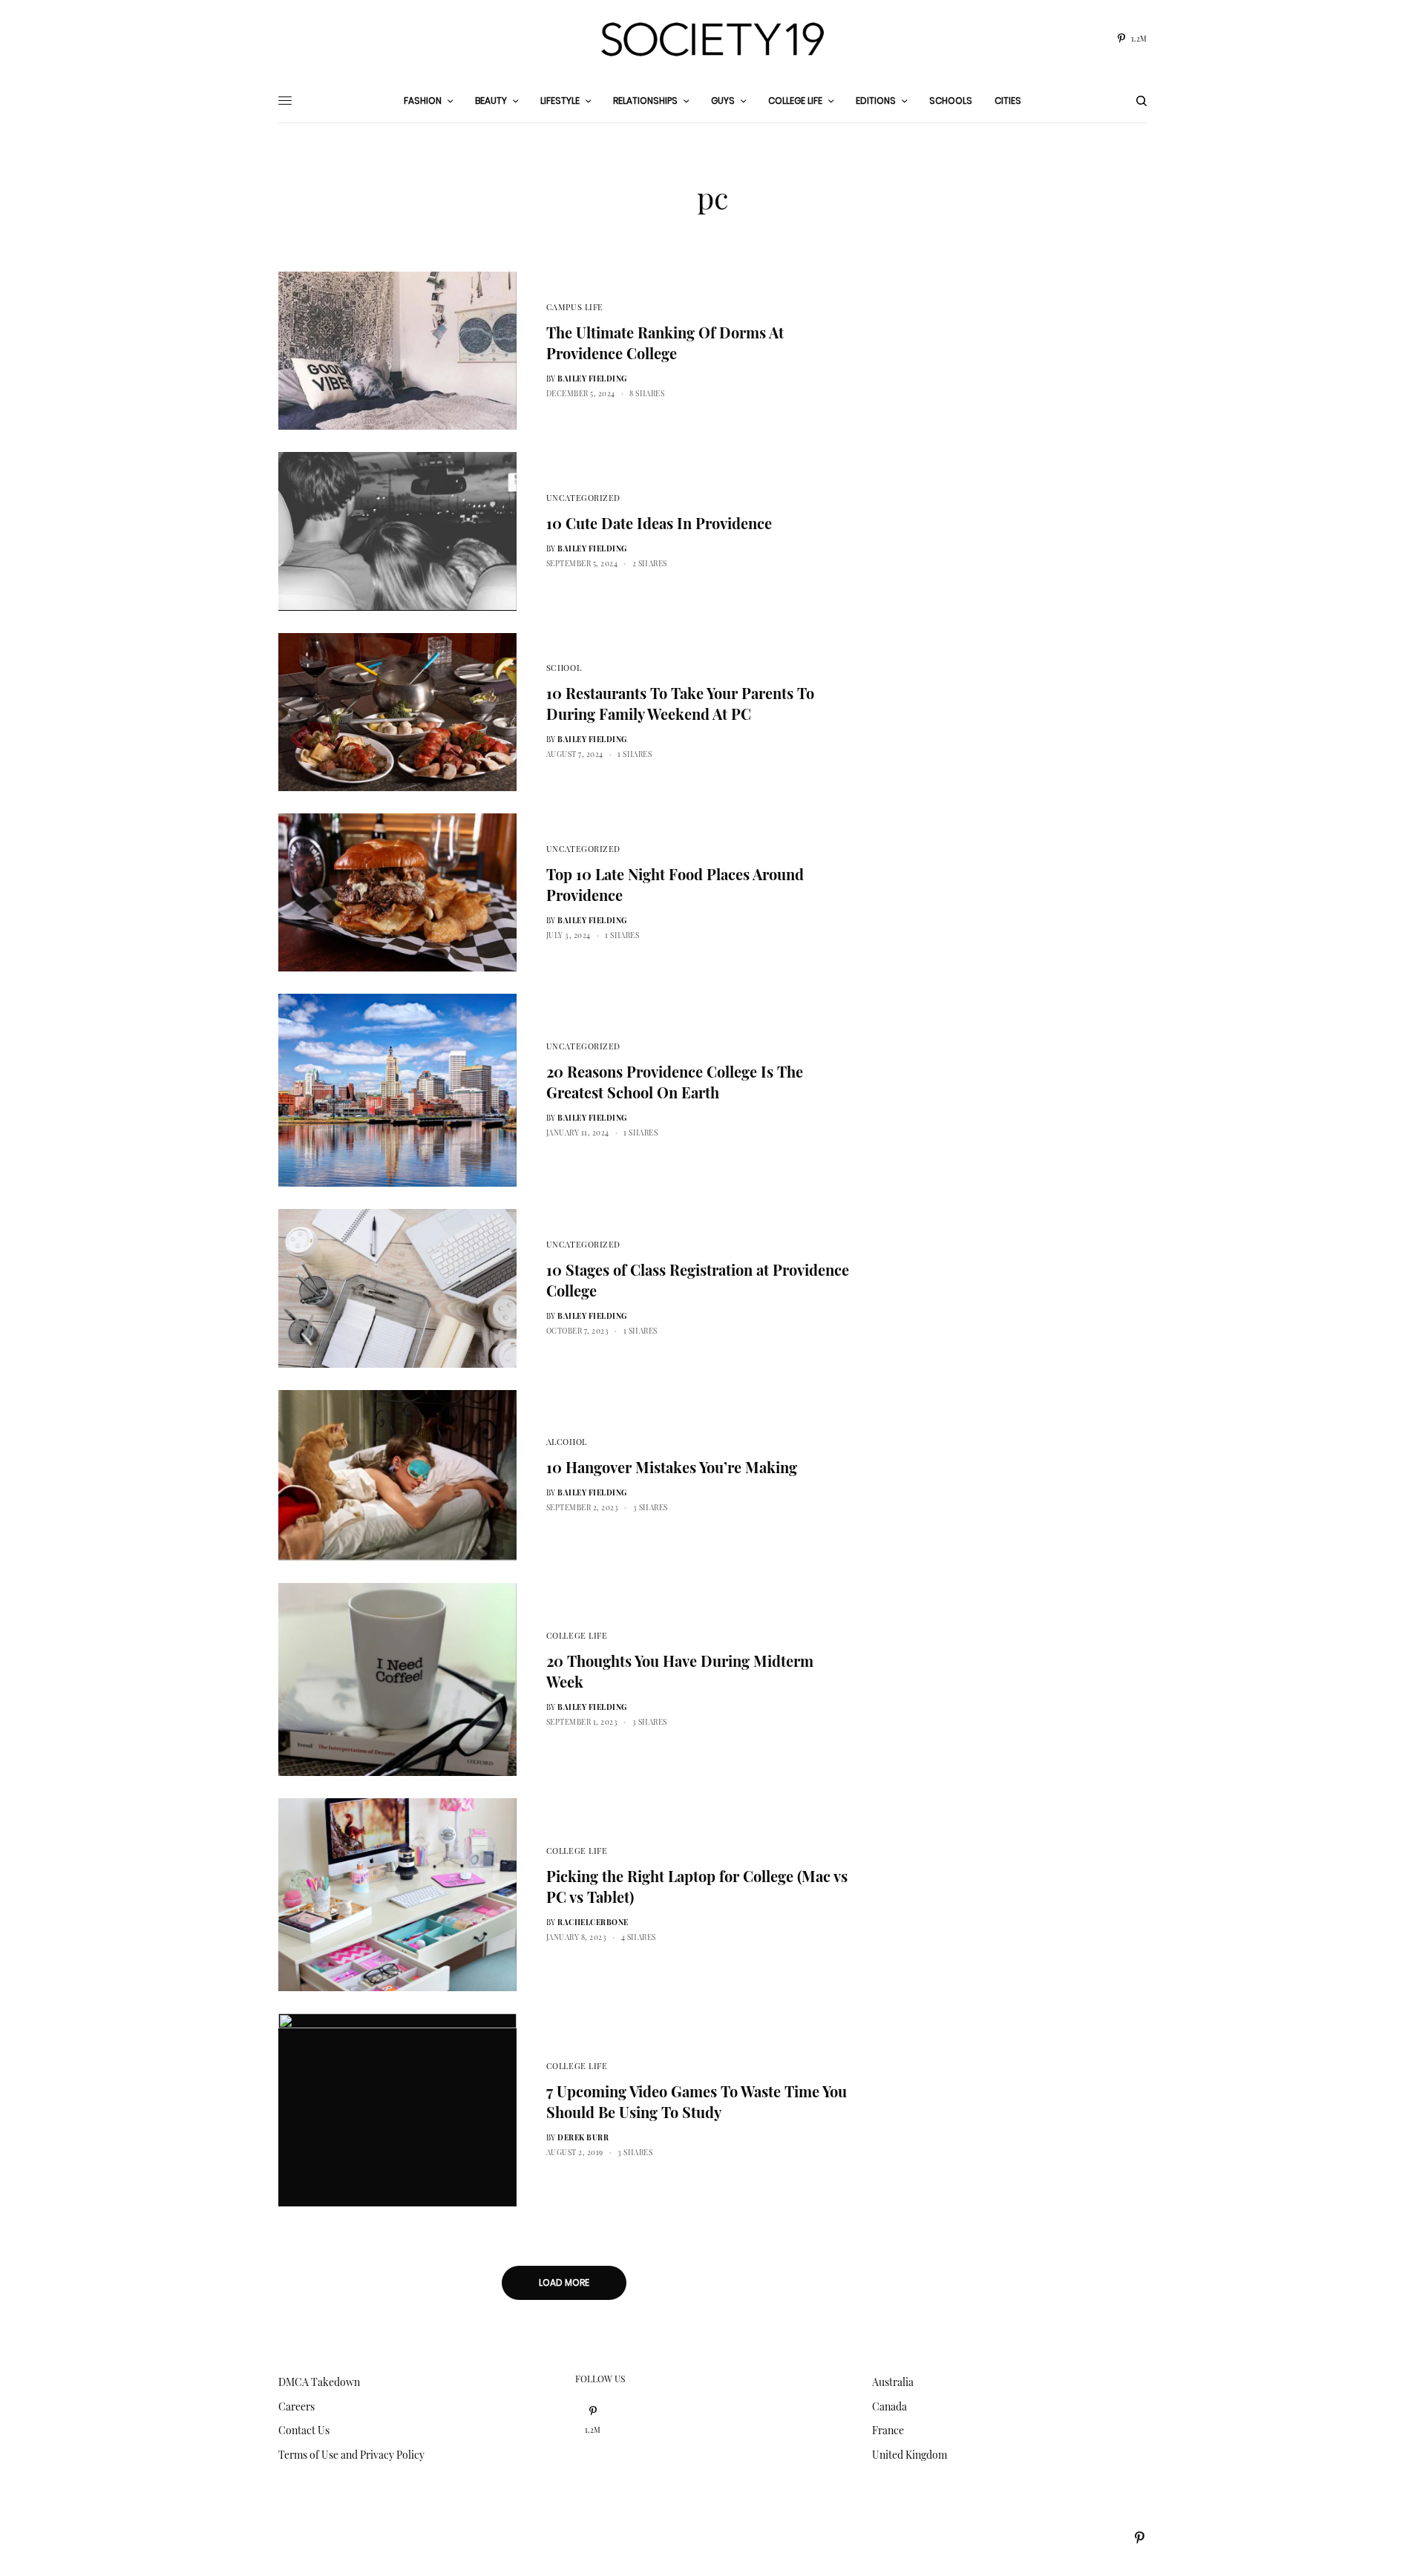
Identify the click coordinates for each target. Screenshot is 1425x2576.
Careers (297, 2406)
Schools (951, 101)
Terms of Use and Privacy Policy (351, 2455)
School (564, 668)
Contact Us (304, 2430)
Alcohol (567, 1442)
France (888, 2430)
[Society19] (712, 39)
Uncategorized (583, 498)
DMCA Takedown (319, 2382)
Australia (893, 2382)
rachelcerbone (593, 1922)
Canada (890, 2406)
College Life (577, 1635)
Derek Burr (583, 2137)
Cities (1008, 101)
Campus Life (575, 307)
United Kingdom (910, 2455)
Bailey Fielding (592, 378)
